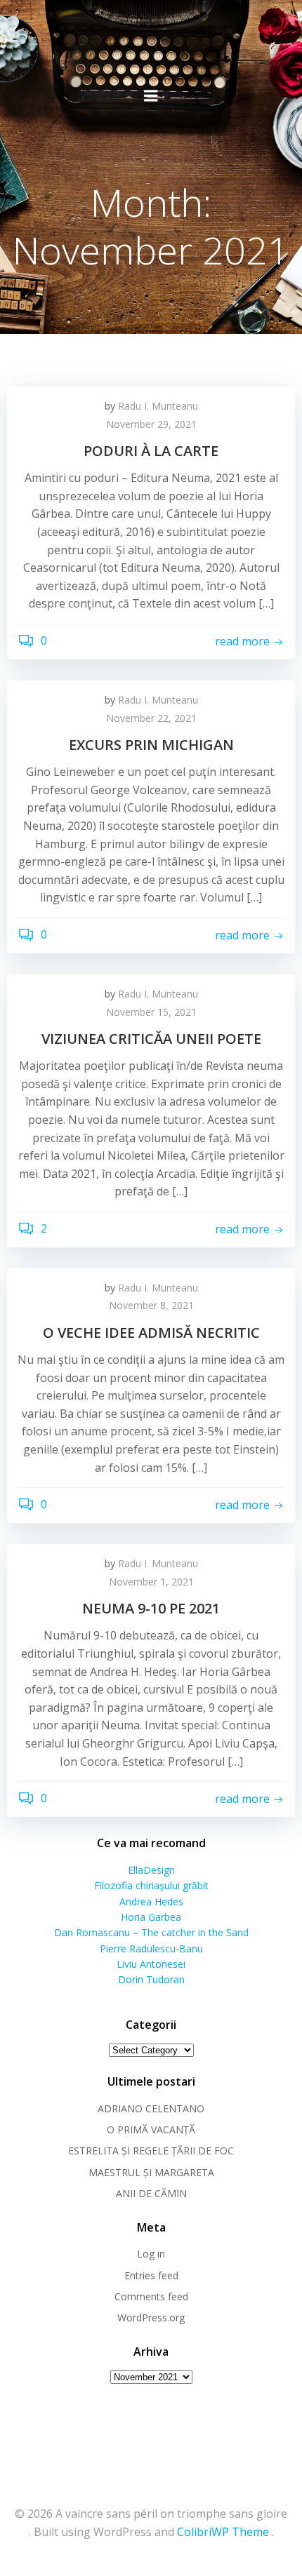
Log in (151, 2254)
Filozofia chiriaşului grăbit (151, 1885)
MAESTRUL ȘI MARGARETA (151, 2172)
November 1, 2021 (151, 1582)
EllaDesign (151, 1870)
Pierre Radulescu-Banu (151, 1948)
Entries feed (151, 2275)
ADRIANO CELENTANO (151, 2108)
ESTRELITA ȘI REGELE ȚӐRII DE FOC (151, 2151)
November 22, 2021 (151, 718)
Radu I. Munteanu (158, 406)
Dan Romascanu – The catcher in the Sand (151, 1932)
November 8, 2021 (151, 1305)
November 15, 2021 (151, 1012)
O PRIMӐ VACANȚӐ (151, 2129)
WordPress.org (151, 2317)
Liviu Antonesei (151, 1964)
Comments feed (151, 2296)
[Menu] (151, 96)
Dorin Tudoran (151, 1979)
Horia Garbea (151, 1917)
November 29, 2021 (151, 424)
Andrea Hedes (151, 1901)
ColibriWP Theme (223, 2532)
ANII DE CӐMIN (151, 2193)
